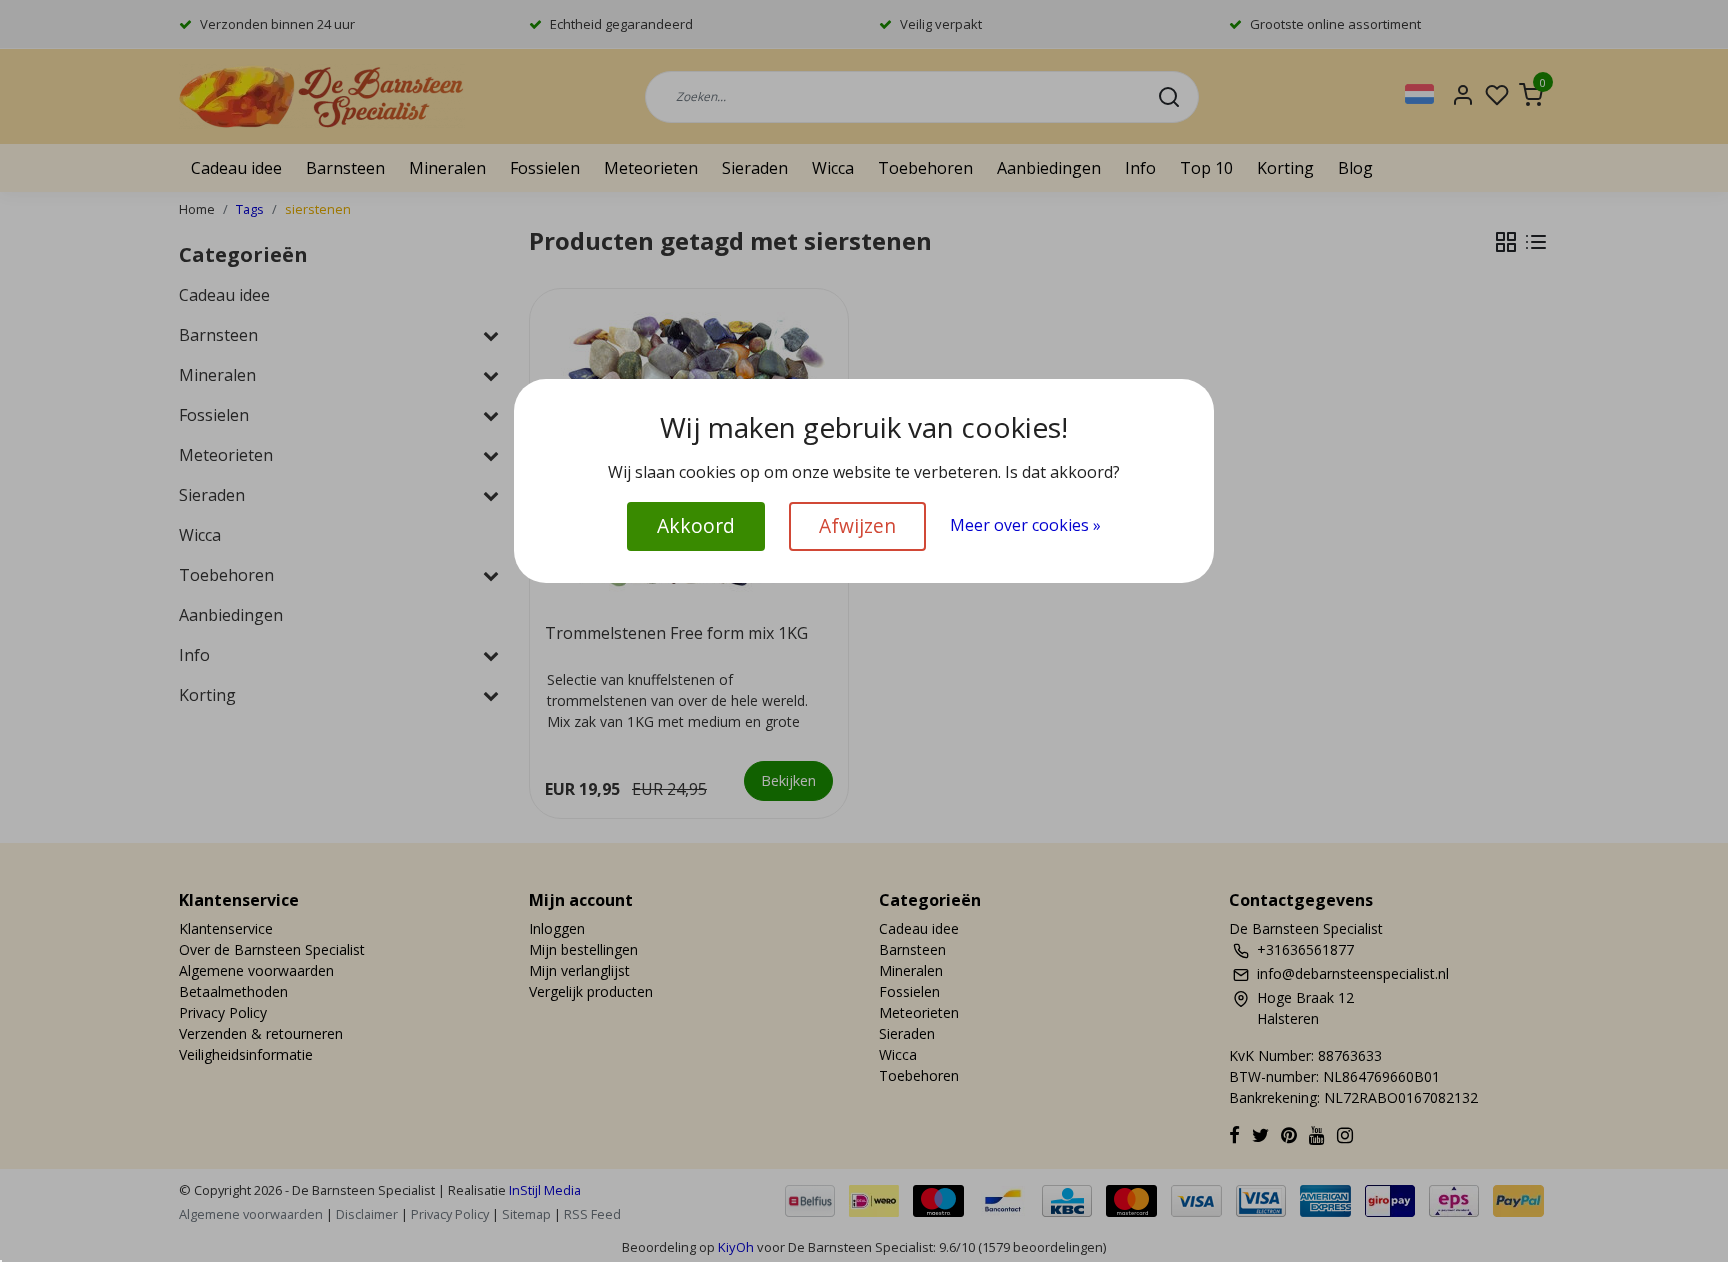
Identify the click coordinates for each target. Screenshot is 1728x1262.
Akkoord (696, 525)
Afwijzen (857, 525)
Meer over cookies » (1025, 525)
